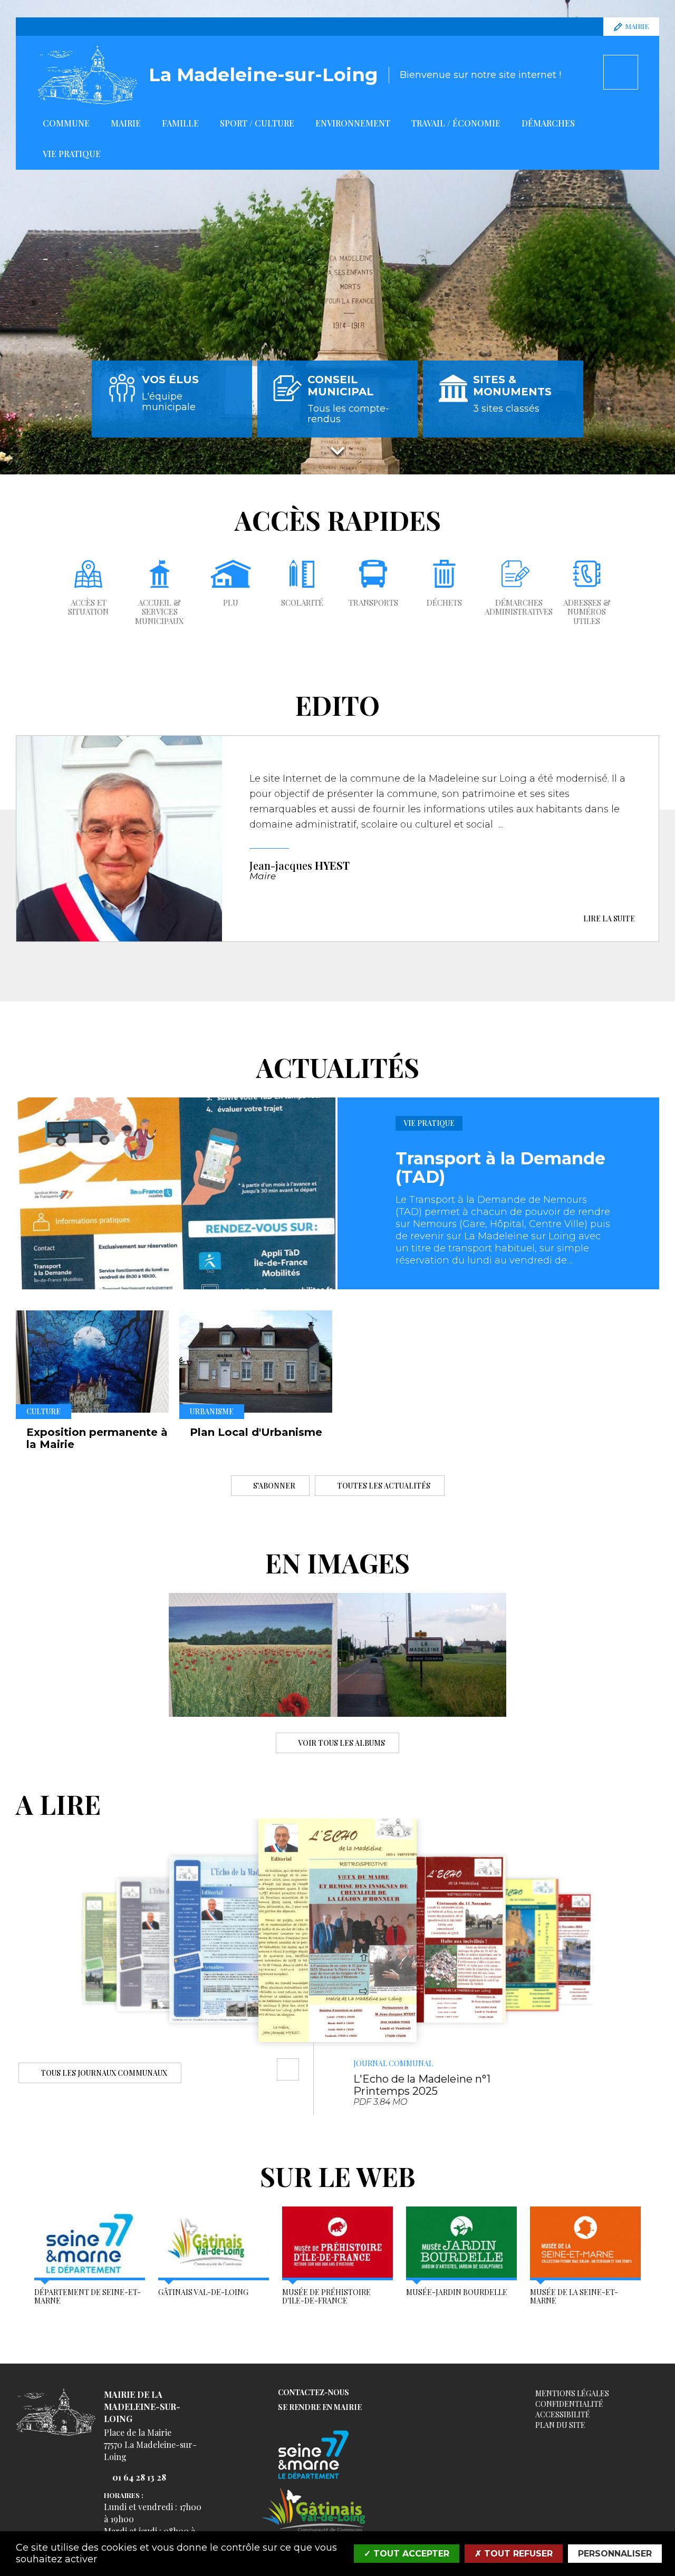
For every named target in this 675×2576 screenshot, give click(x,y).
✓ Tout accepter (407, 2554)
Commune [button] (66, 123)
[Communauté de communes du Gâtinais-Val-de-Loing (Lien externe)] (314, 2509)
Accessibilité (563, 2414)
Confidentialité (569, 2404)
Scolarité (302, 603)
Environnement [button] (353, 123)
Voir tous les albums (341, 1742)
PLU (231, 603)
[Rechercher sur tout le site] (621, 72)
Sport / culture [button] (257, 123)
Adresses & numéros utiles (587, 612)
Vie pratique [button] (72, 154)
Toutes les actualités (383, 1485)
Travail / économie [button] (456, 123)
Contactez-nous (314, 2393)
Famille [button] (180, 123)
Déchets (444, 603)
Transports (373, 603)
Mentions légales (572, 2393)
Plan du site (560, 2425)
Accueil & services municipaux (160, 612)
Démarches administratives (519, 607)
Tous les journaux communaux (104, 2072)
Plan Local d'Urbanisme (256, 1432)
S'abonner (274, 1485)
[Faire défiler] (337, 450)
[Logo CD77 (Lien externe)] (314, 2456)
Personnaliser (615, 2554)
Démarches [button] (548, 123)
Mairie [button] (126, 123)
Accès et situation (88, 607)
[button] (26, 1950)
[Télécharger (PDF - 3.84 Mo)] (288, 2069)
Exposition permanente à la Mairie (97, 1438)
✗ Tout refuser (514, 2554)
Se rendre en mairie (320, 2408)
